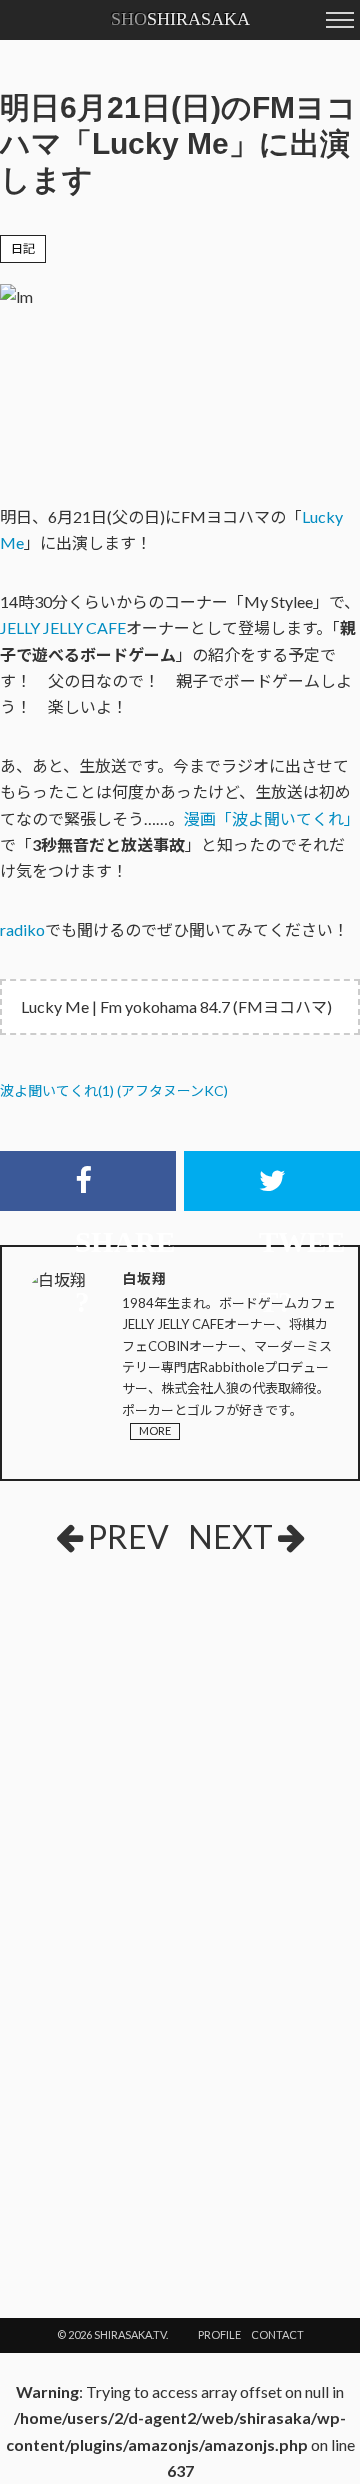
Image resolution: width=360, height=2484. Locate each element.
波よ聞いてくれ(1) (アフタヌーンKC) (114, 1090)
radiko (22, 929)
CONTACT (277, 2334)
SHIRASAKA (180, 19)
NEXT (230, 1536)
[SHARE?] (88, 1181)
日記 (23, 248)
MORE (155, 1430)
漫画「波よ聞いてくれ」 (272, 818)
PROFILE (219, 2334)
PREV (128, 1536)
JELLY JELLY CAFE (63, 627)
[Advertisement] (180, 1719)
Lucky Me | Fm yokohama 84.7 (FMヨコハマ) (176, 1006)
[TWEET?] (272, 1181)
